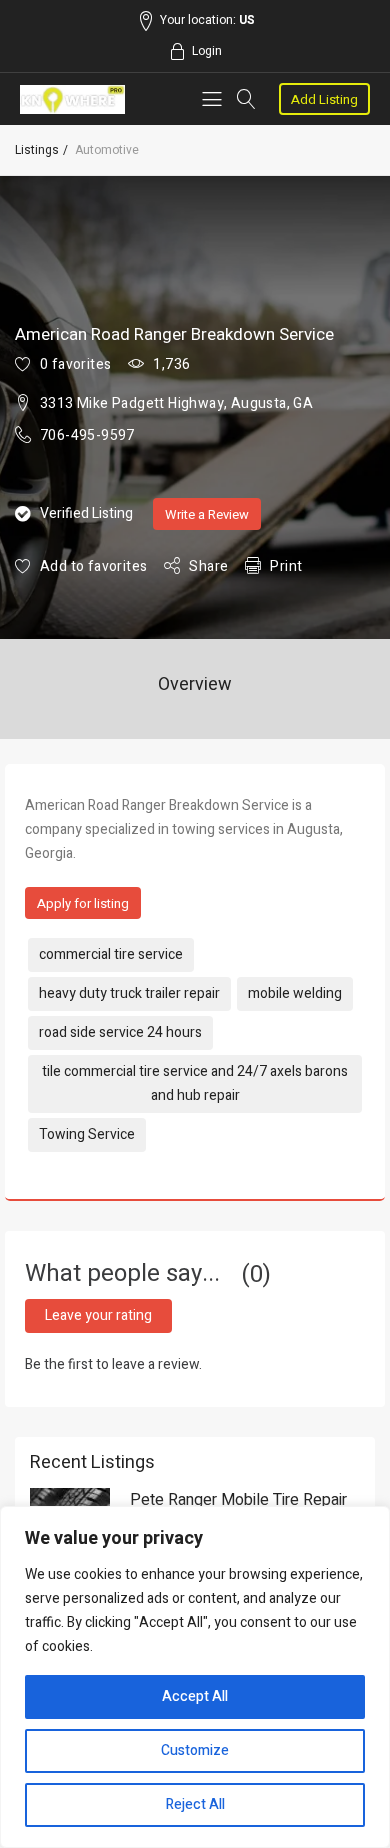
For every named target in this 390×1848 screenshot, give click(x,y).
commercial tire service (111, 954)
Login (207, 51)
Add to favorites (93, 566)
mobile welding (295, 993)
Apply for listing (83, 903)
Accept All (195, 1696)
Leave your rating (98, 1315)
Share (208, 566)
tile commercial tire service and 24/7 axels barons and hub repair (195, 1083)
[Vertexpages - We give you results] (72, 99)
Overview (195, 684)
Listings (37, 150)
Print (286, 566)
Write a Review (207, 514)
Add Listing (324, 99)
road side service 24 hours (120, 1032)
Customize (195, 1750)
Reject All (195, 1804)
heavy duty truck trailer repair (129, 993)
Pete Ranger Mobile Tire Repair (238, 1500)
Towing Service (87, 1134)
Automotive (107, 150)
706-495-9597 (87, 435)
